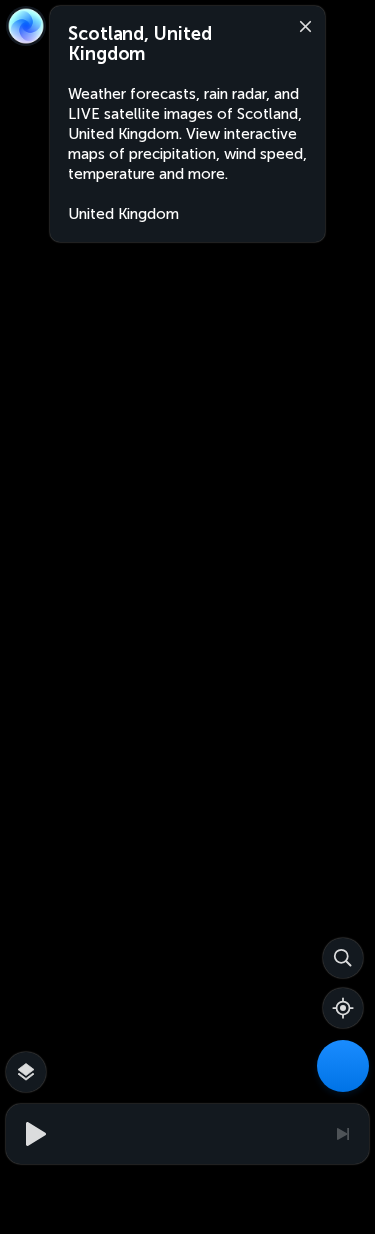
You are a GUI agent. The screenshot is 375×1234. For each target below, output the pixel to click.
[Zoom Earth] (26, 26)
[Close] (301, 25)
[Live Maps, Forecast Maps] (343, 1066)
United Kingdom (123, 214)
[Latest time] (342, 1134)
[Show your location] (343, 1008)
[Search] (343, 958)
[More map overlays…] (26, 1072)
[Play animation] (33, 1134)
